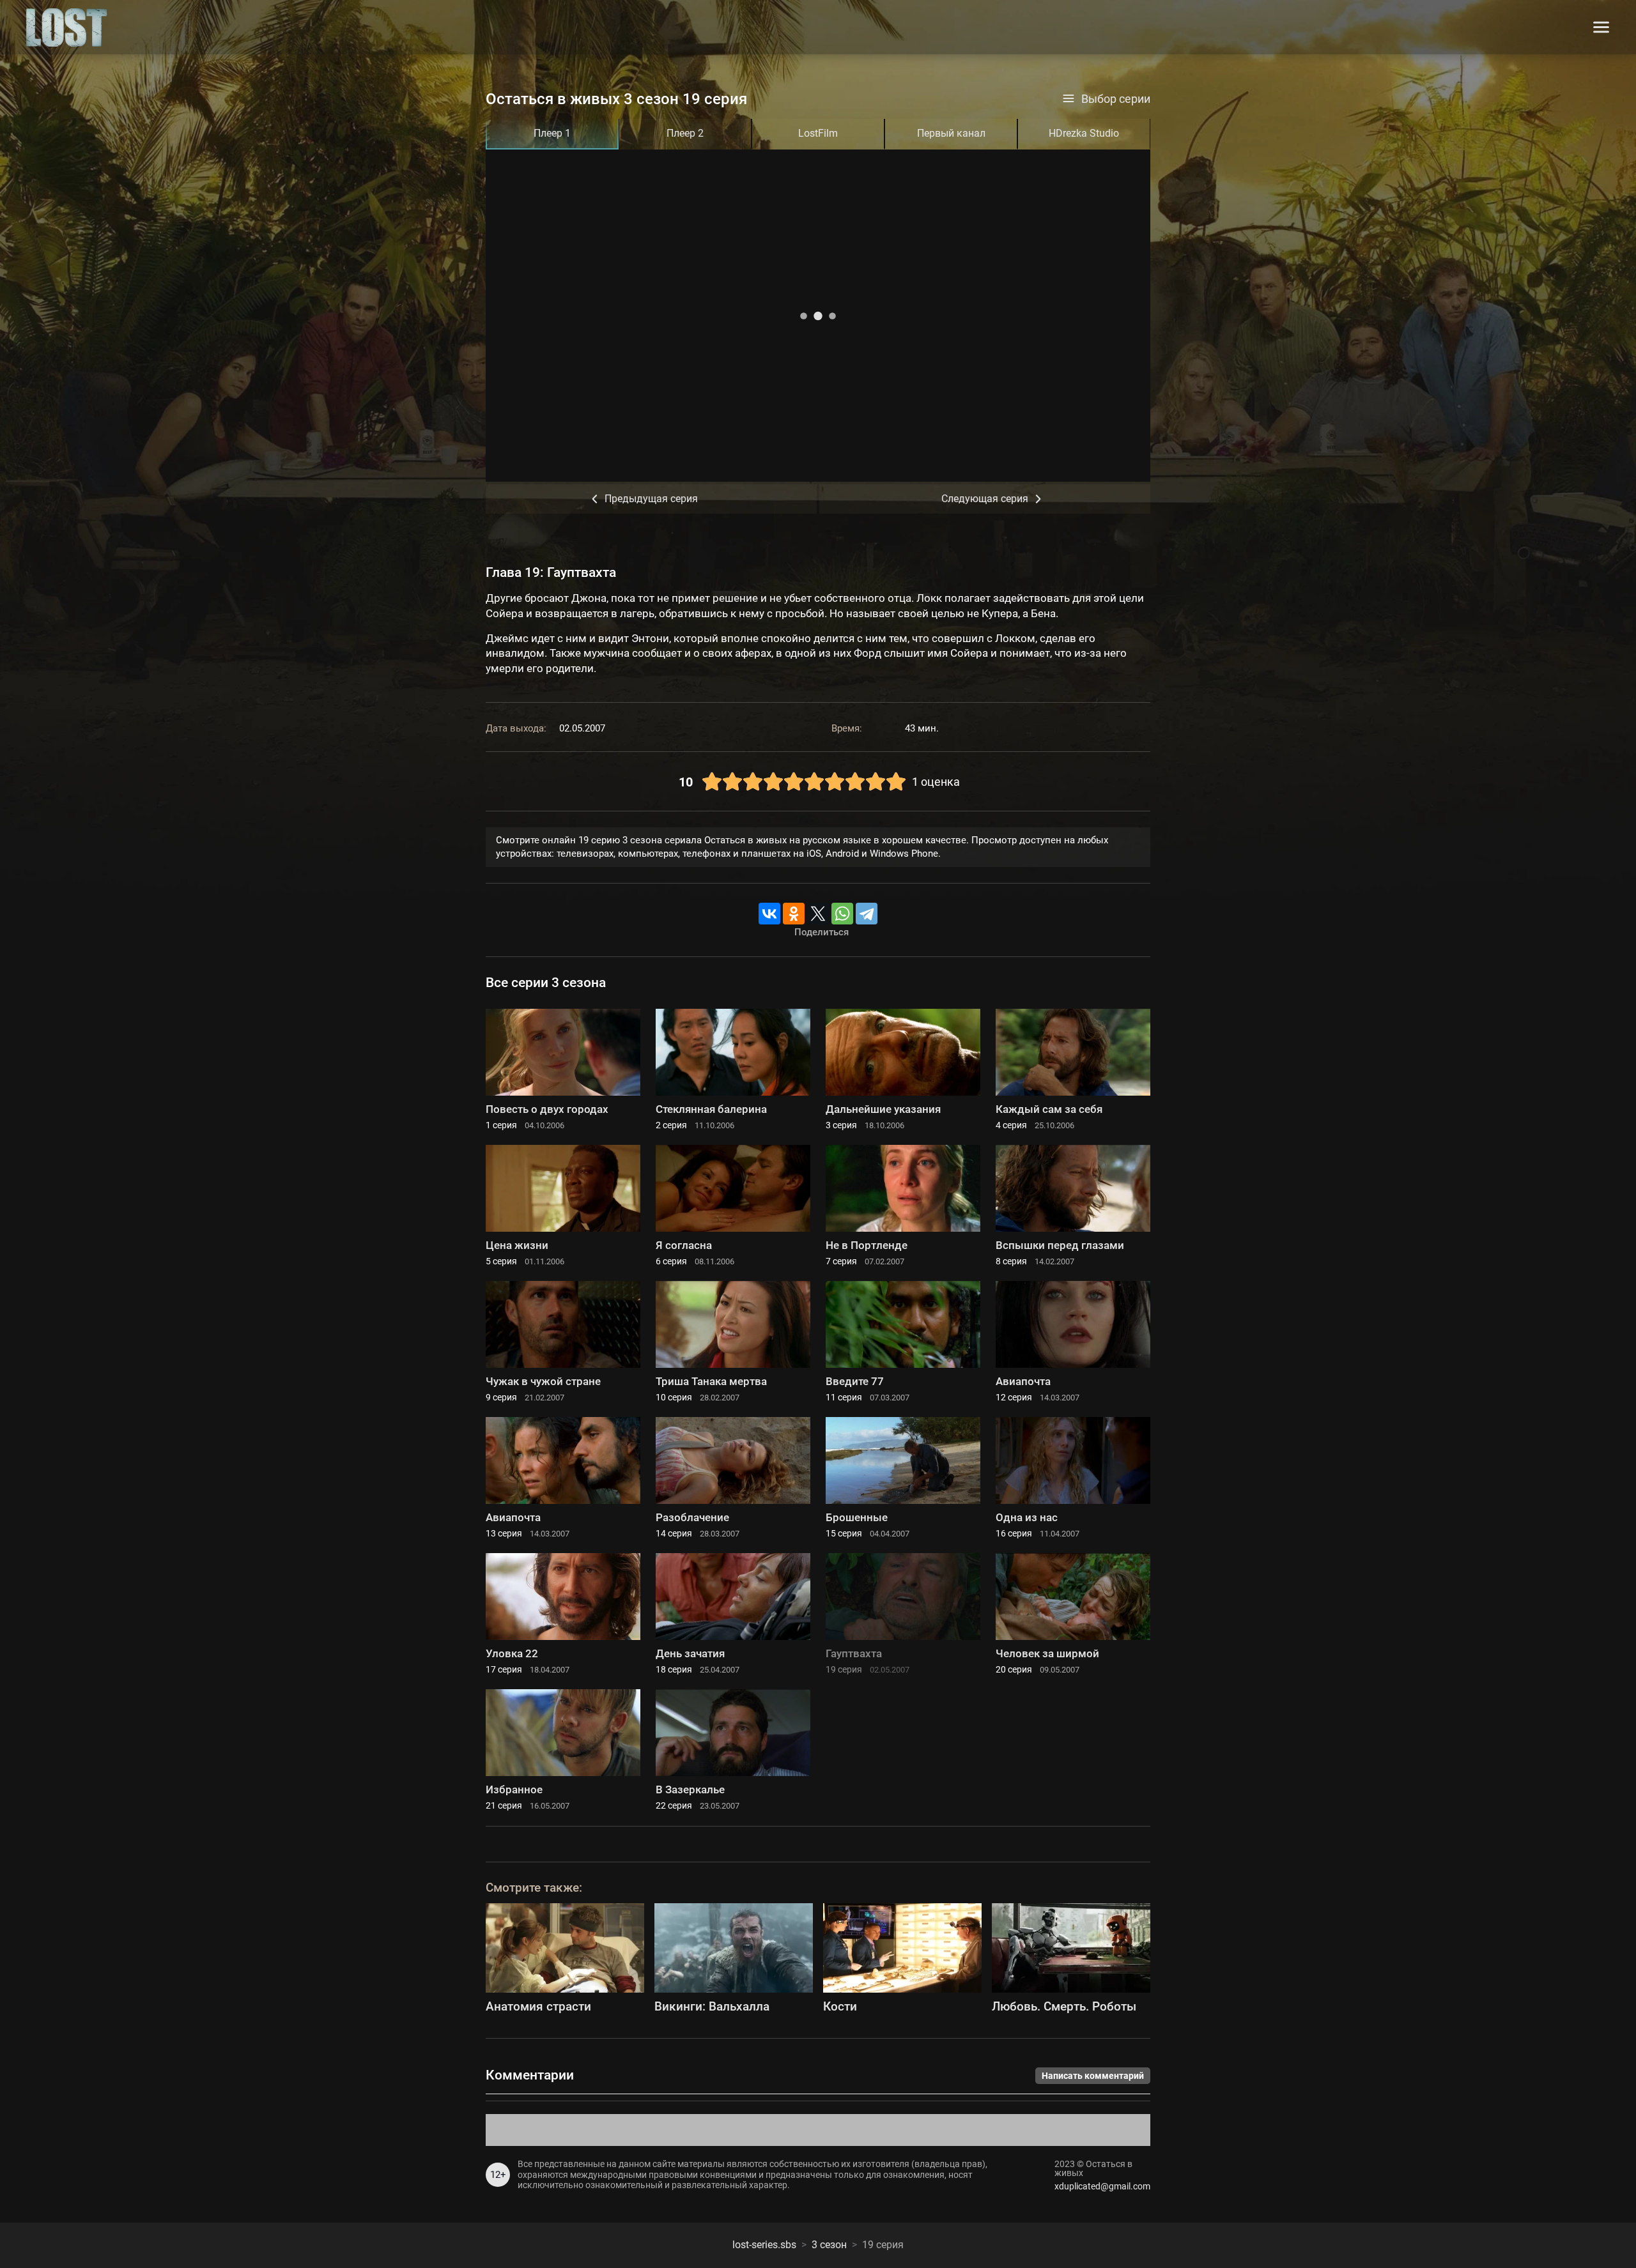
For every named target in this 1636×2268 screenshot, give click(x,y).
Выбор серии (1116, 99)
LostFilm (818, 133)
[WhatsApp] (842, 914)
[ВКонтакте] (769, 914)
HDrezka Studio (1084, 133)
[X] (818, 914)
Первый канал (951, 133)
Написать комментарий (1093, 2076)
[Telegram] (867, 914)
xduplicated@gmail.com (1102, 2186)
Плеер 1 (552, 133)
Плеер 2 (685, 133)
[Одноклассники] (794, 914)
